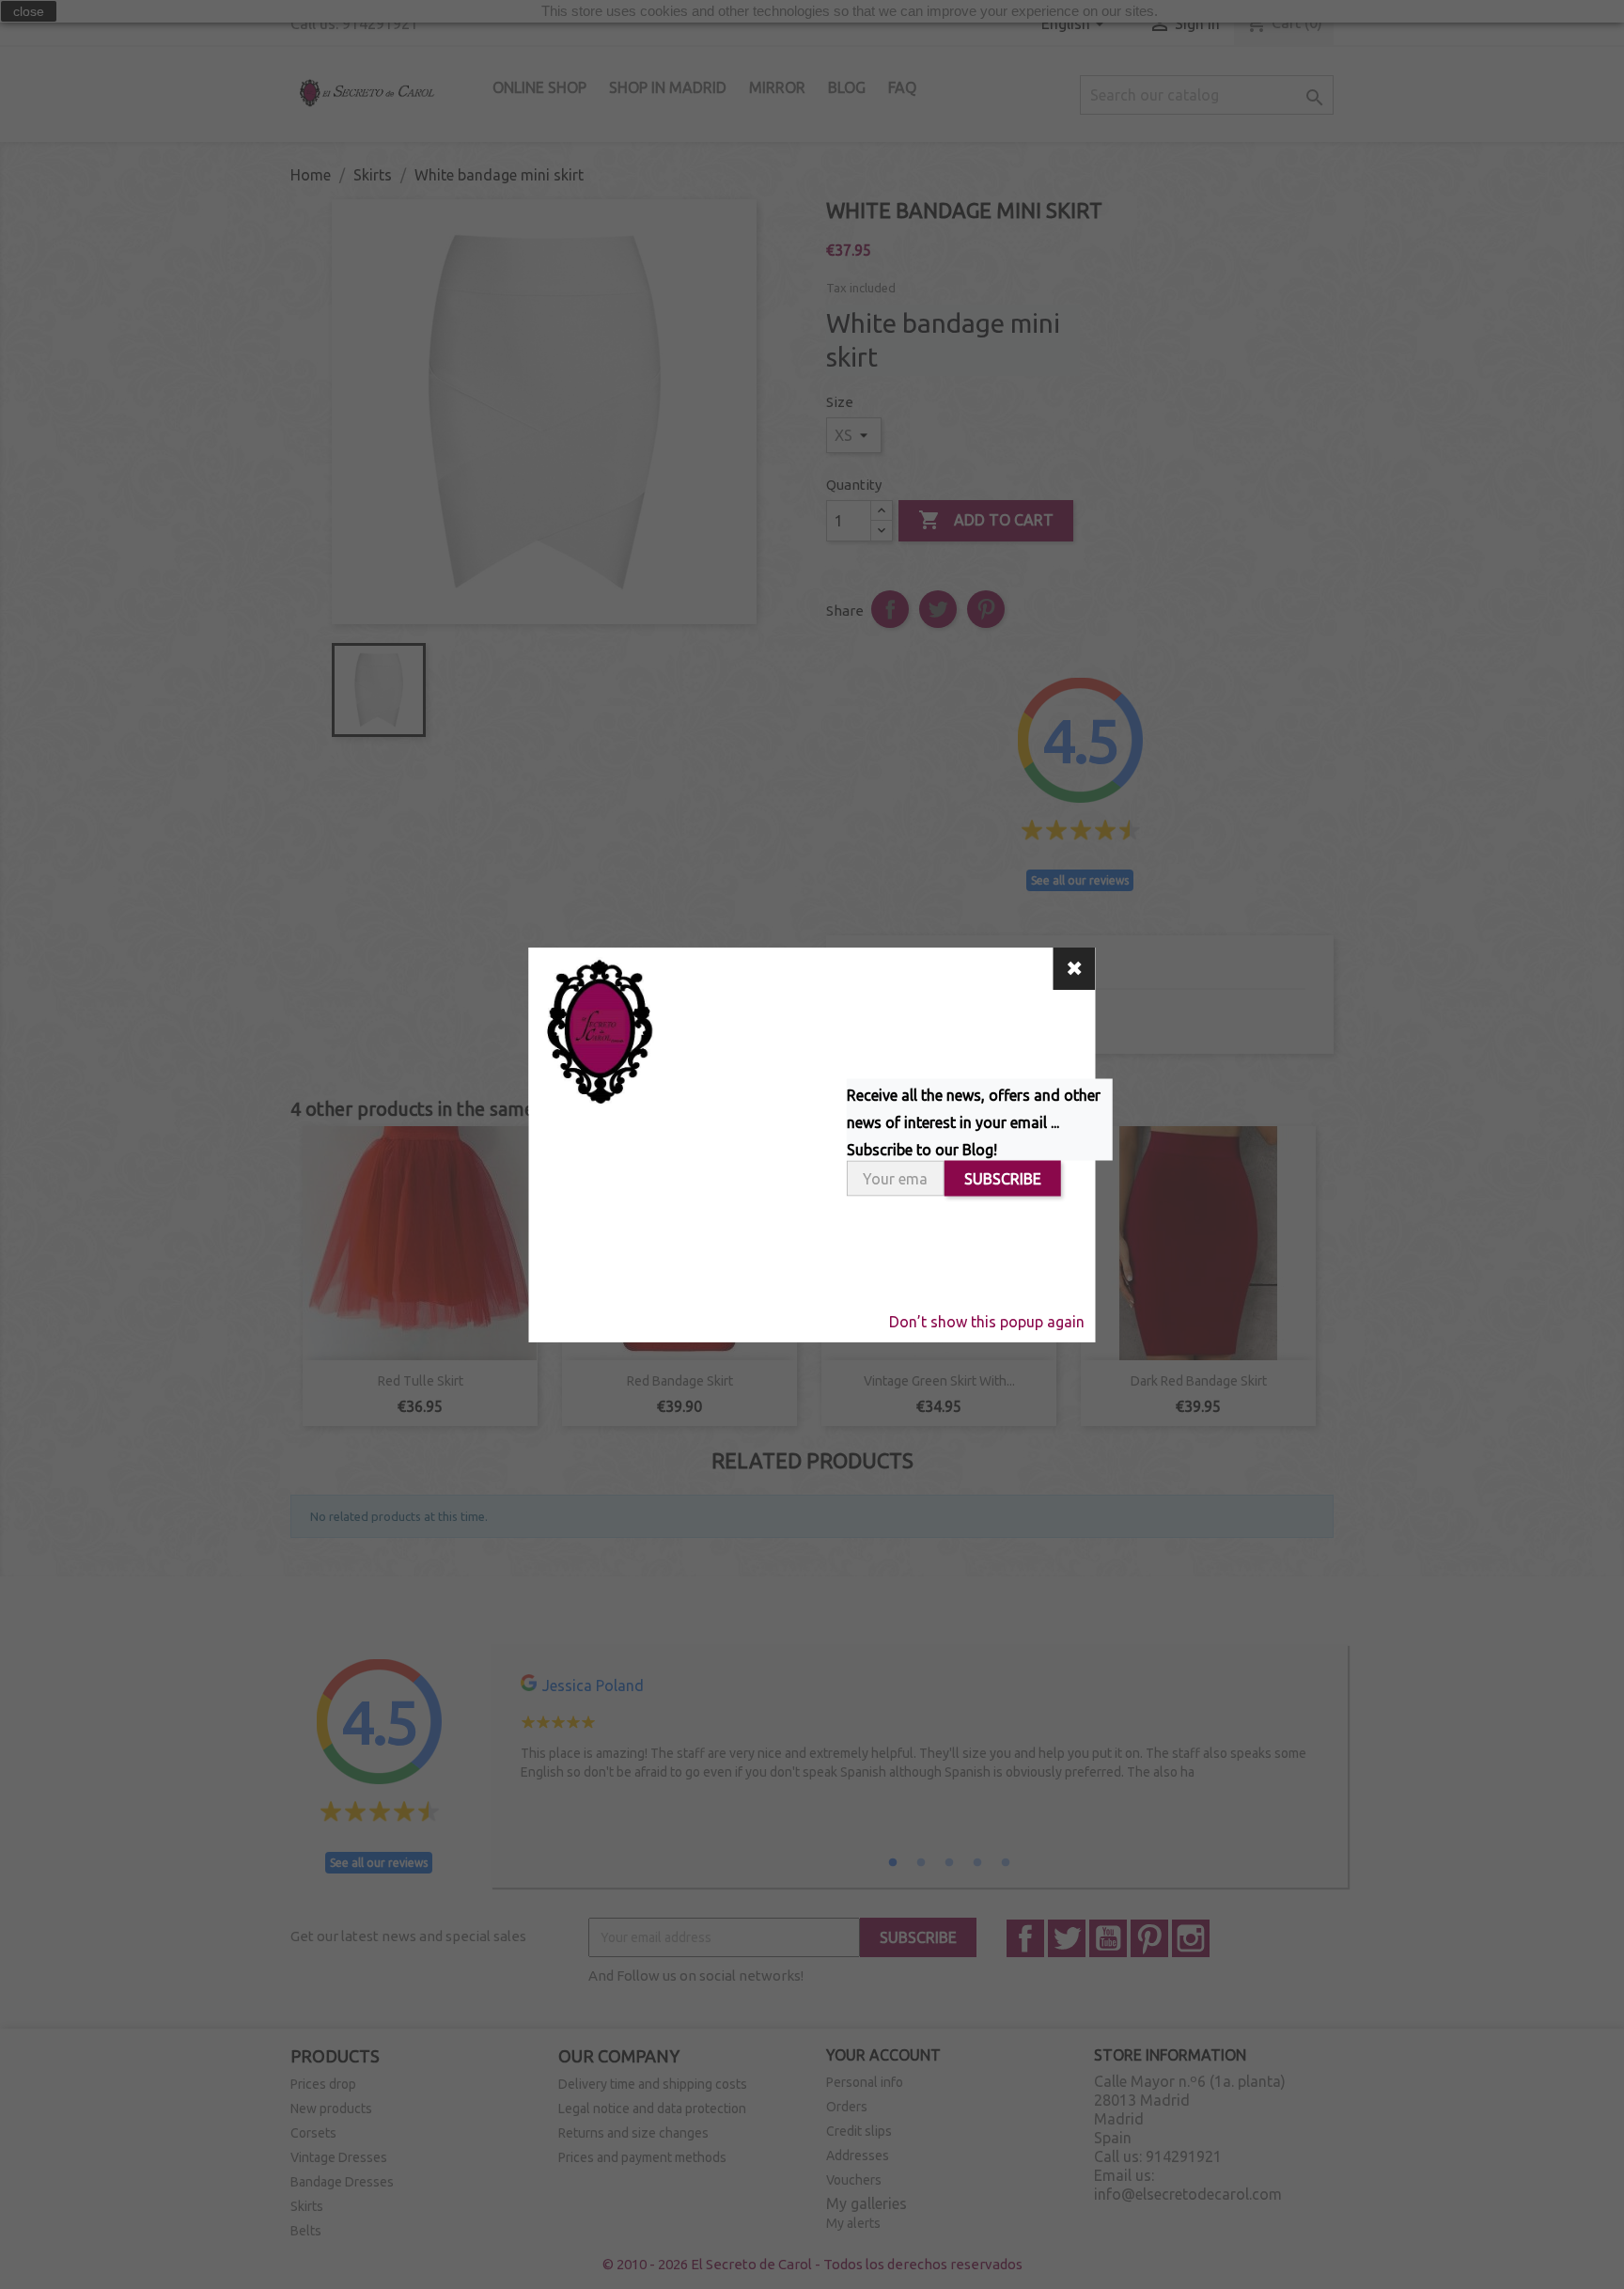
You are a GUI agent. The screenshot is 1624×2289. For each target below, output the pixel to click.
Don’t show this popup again (987, 1322)
